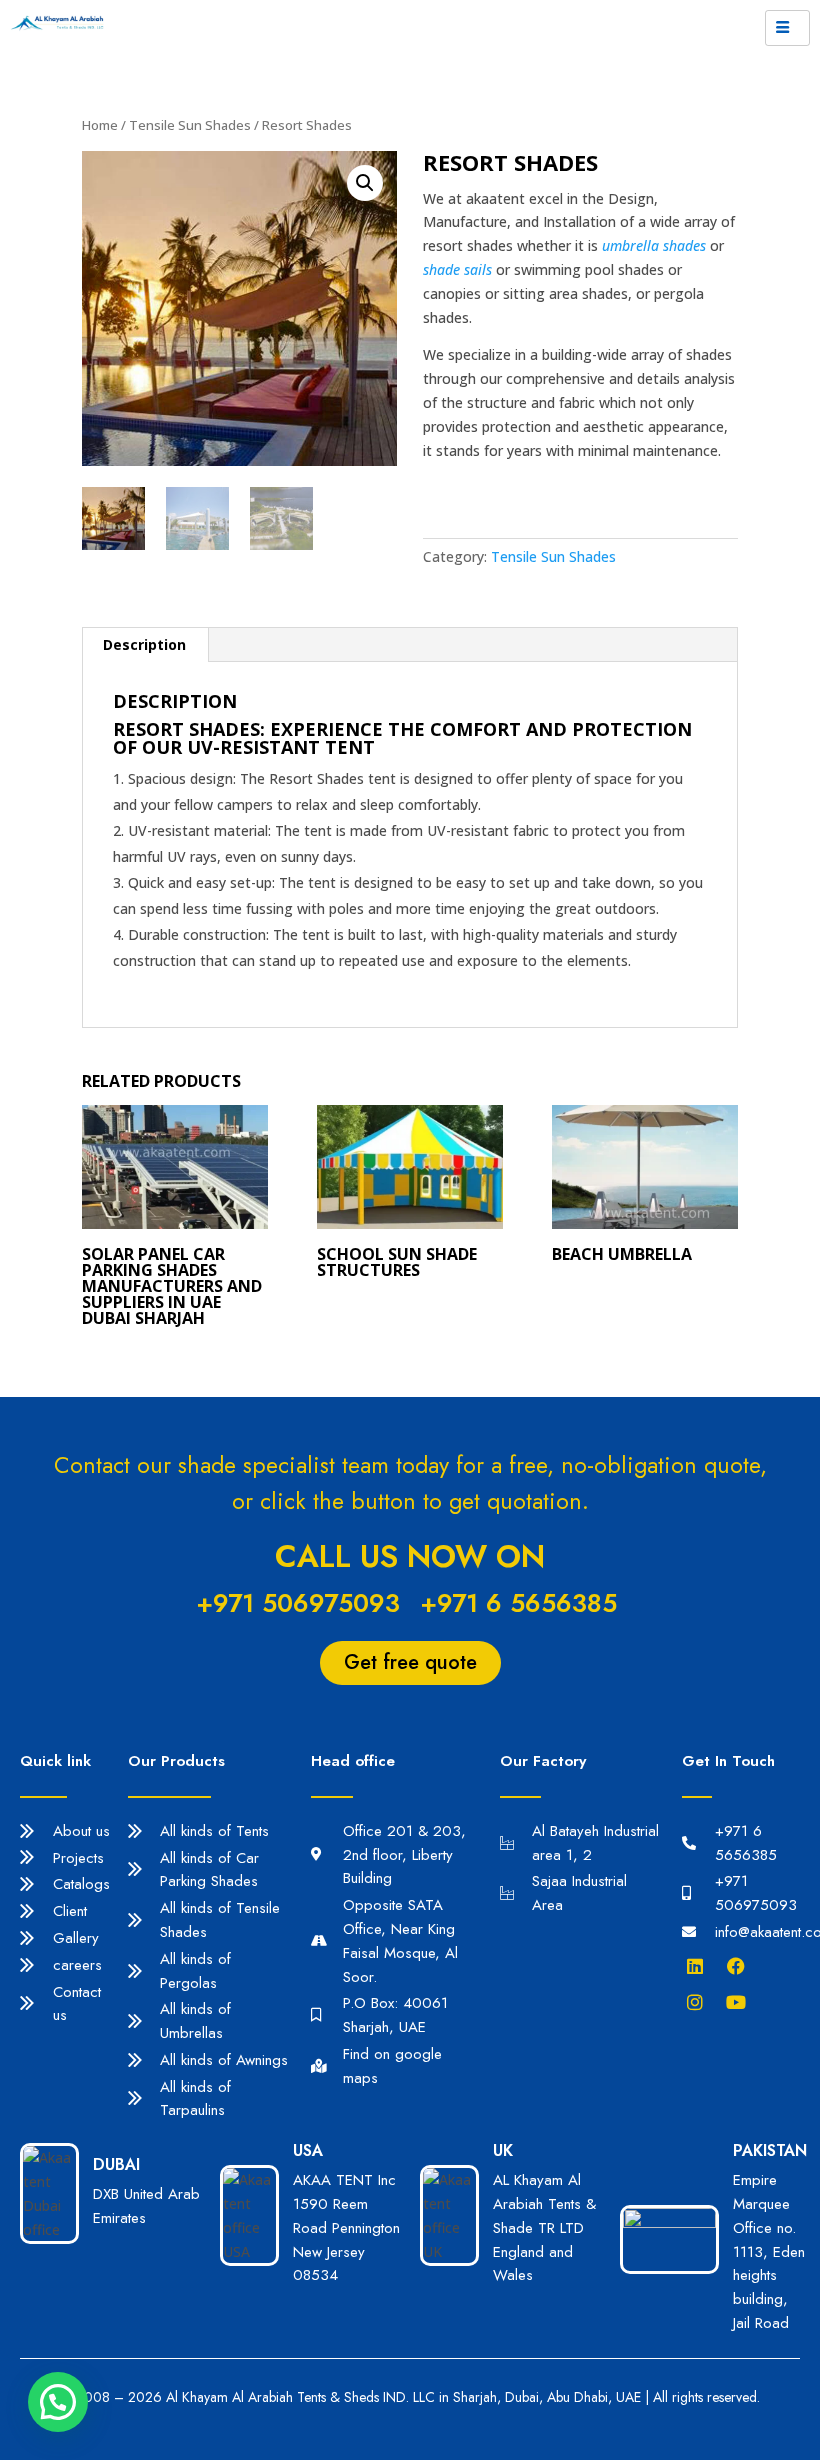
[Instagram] (700, 2002)
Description (144, 644)
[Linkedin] (700, 1966)
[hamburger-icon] (787, 28)
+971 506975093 (298, 1603)
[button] (58, 2402)
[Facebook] (741, 1966)
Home (100, 125)
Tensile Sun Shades (190, 125)
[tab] (145, 645)
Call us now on (410, 1556)
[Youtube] (741, 2002)
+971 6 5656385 (518, 1603)
